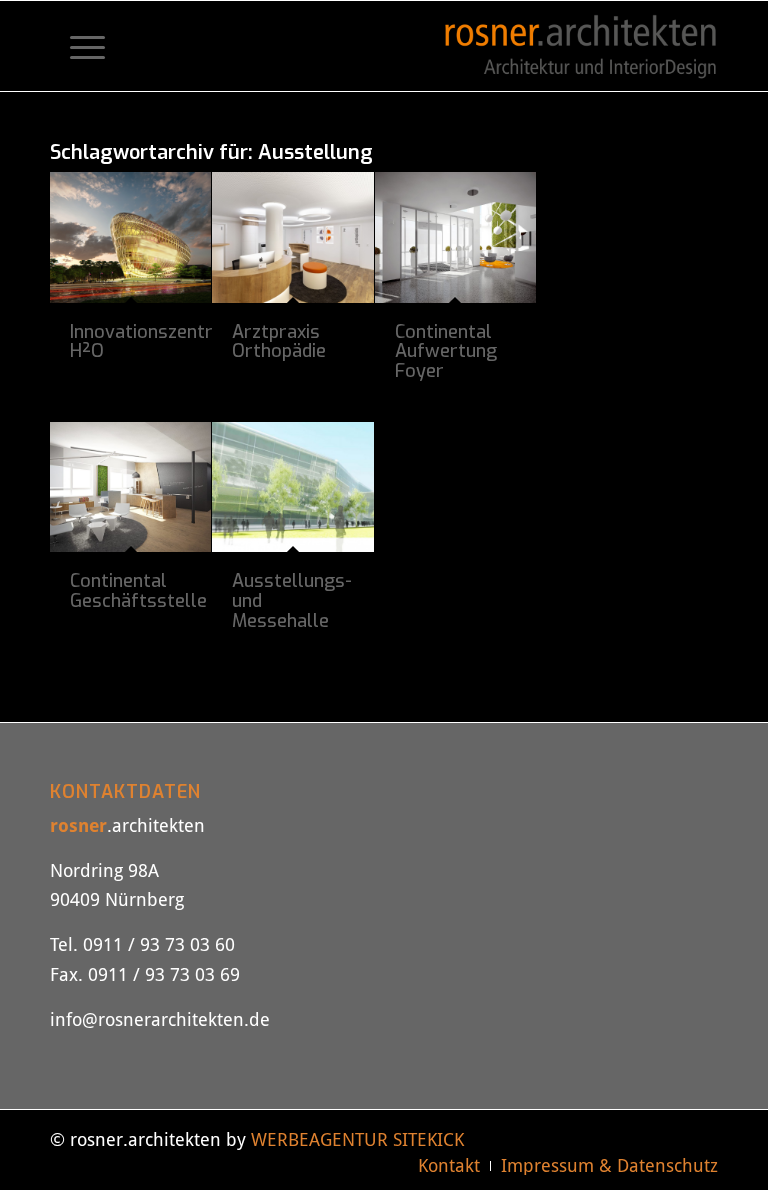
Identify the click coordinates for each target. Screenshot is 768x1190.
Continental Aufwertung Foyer (446, 352)
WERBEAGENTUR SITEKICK (357, 1139)
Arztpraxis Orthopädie (279, 342)
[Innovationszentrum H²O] (130, 237)
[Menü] (77, 46)
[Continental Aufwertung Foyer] (455, 237)
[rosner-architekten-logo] (580, 46)
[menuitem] (77, 46)
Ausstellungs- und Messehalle (292, 601)
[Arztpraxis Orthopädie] (292, 237)
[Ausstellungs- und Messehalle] (292, 487)
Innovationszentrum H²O (154, 342)
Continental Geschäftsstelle (138, 591)
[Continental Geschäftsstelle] (130, 487)
